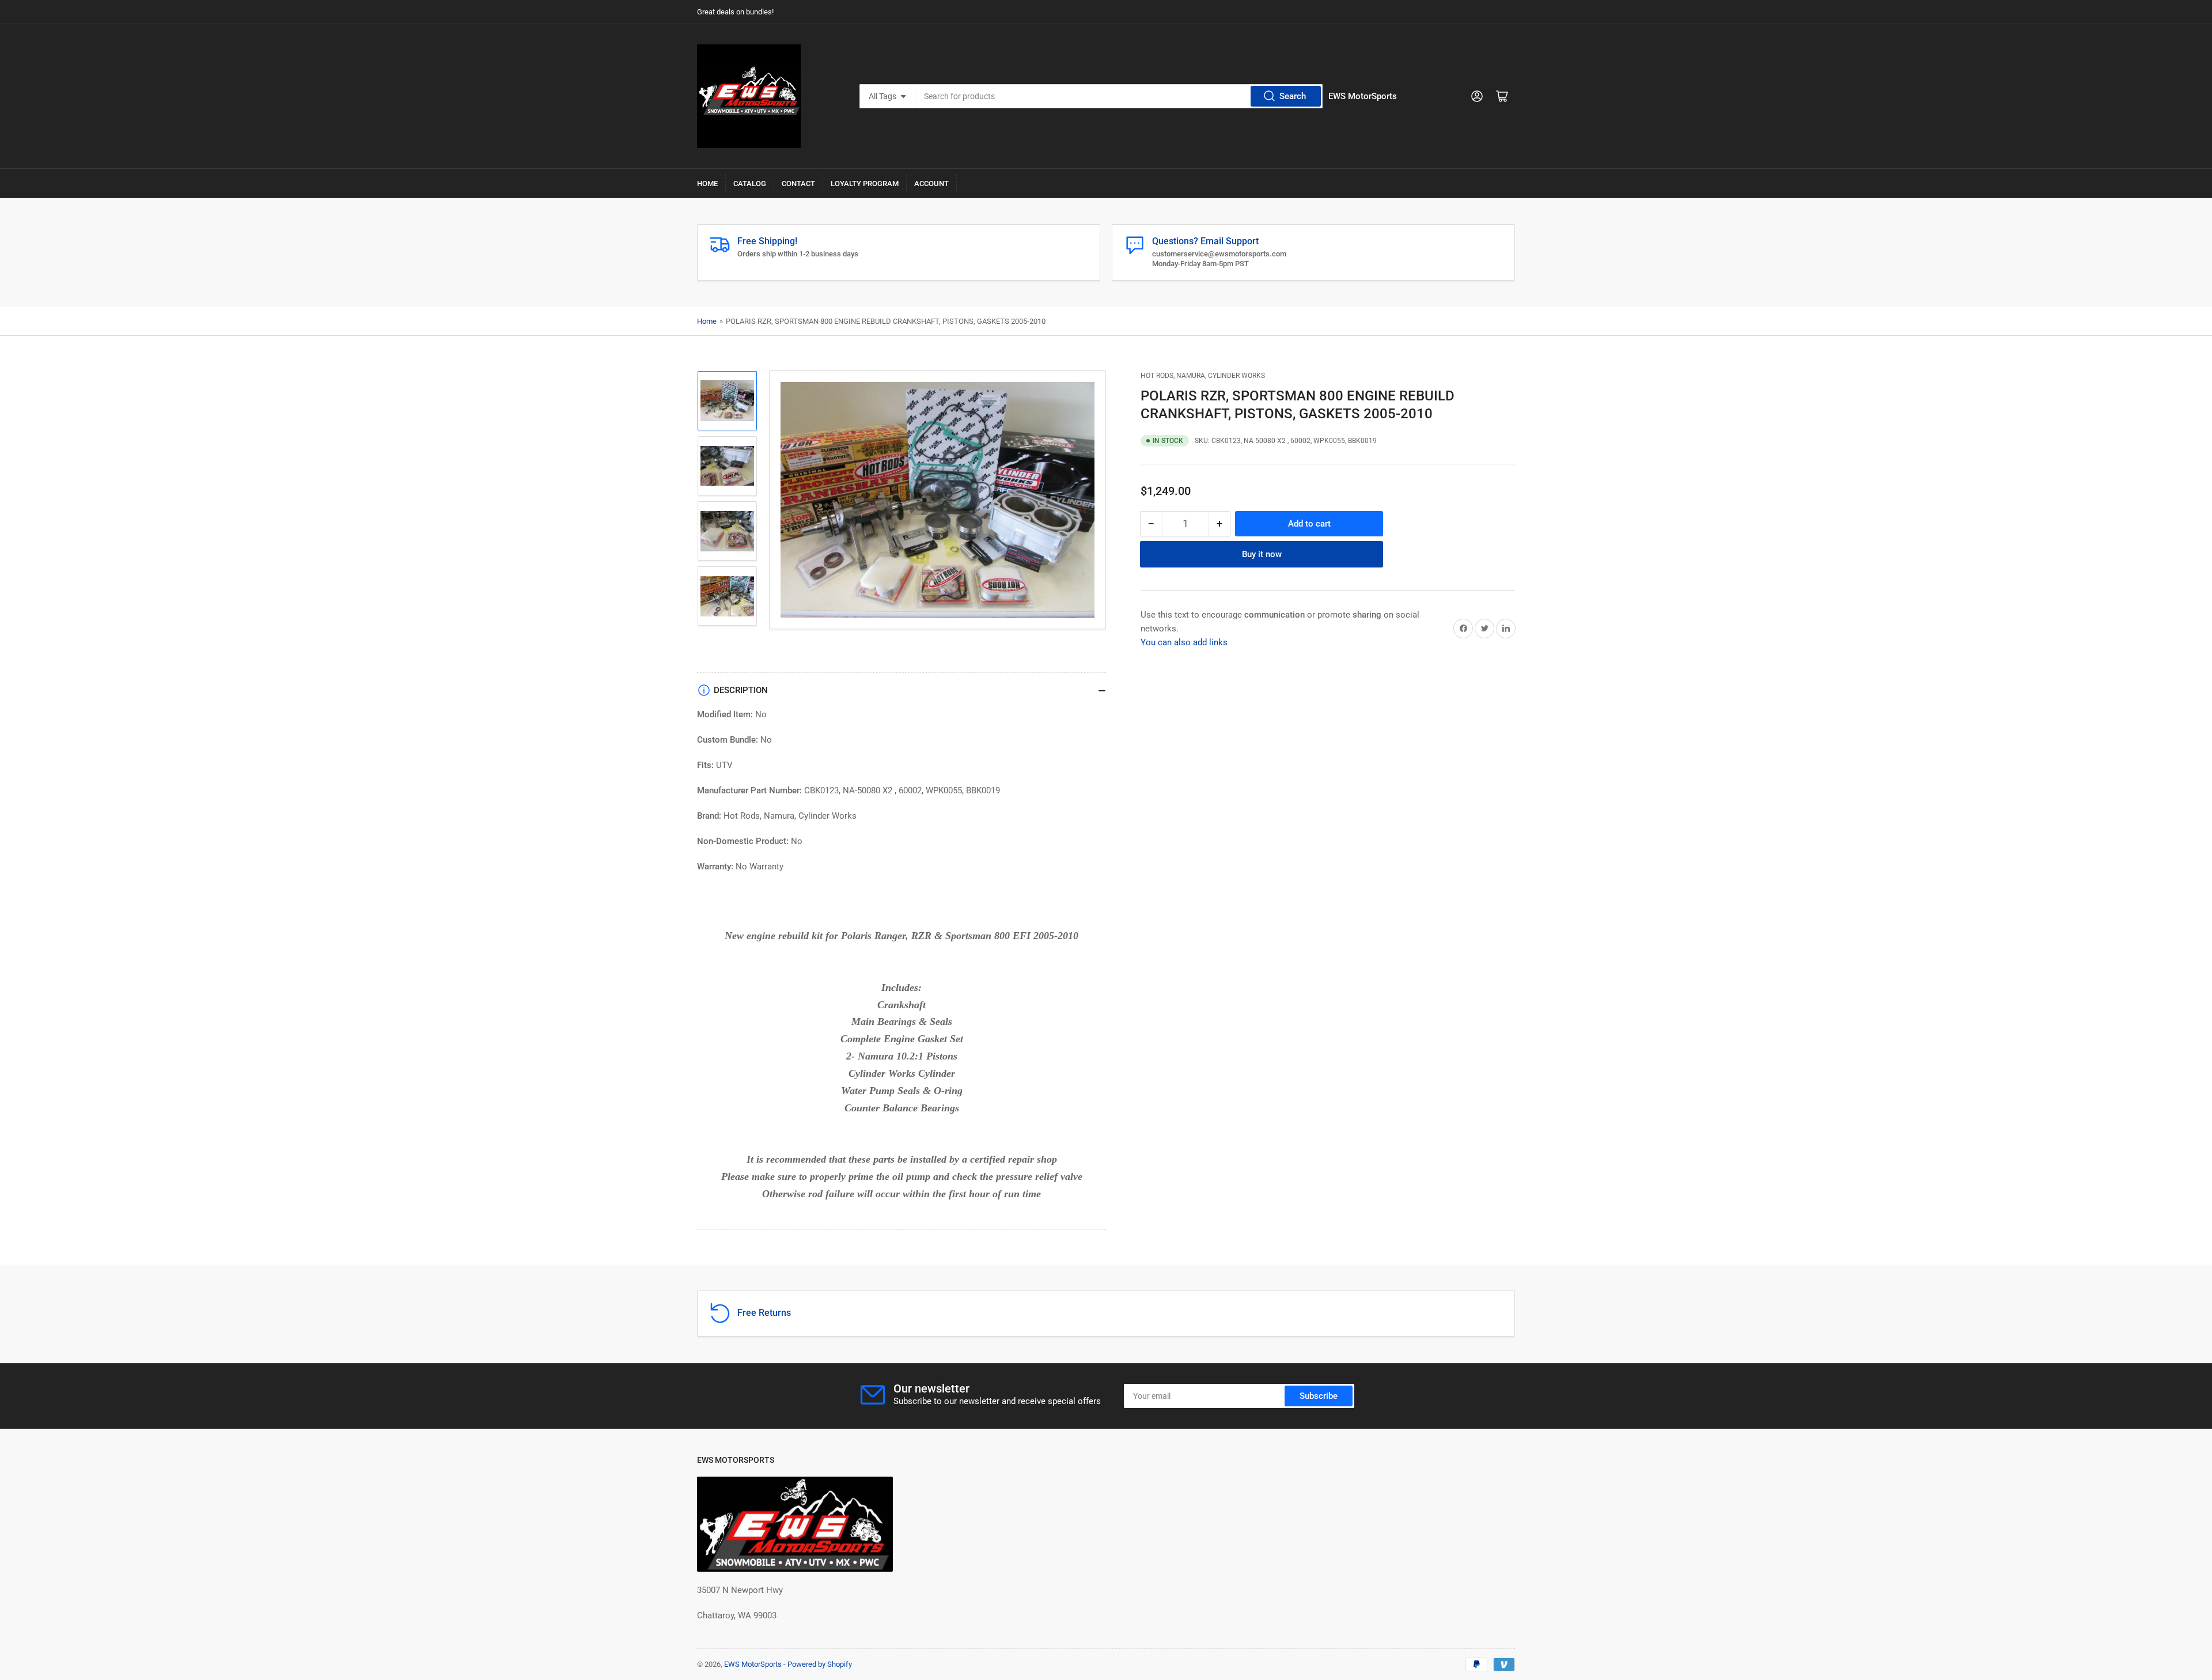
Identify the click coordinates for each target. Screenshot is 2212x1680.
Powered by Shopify (820, 1664)
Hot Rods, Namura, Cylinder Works (1203, 376)
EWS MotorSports (753, 1664)
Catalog (750, 183)
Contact (798, 183)
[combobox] (1119, 96)
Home (707, 183)
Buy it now (1262, 554)
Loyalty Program (865, 183)
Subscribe (1319, 1396)
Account (931, 183)
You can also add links (1184, 642)
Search (1293, 96)
